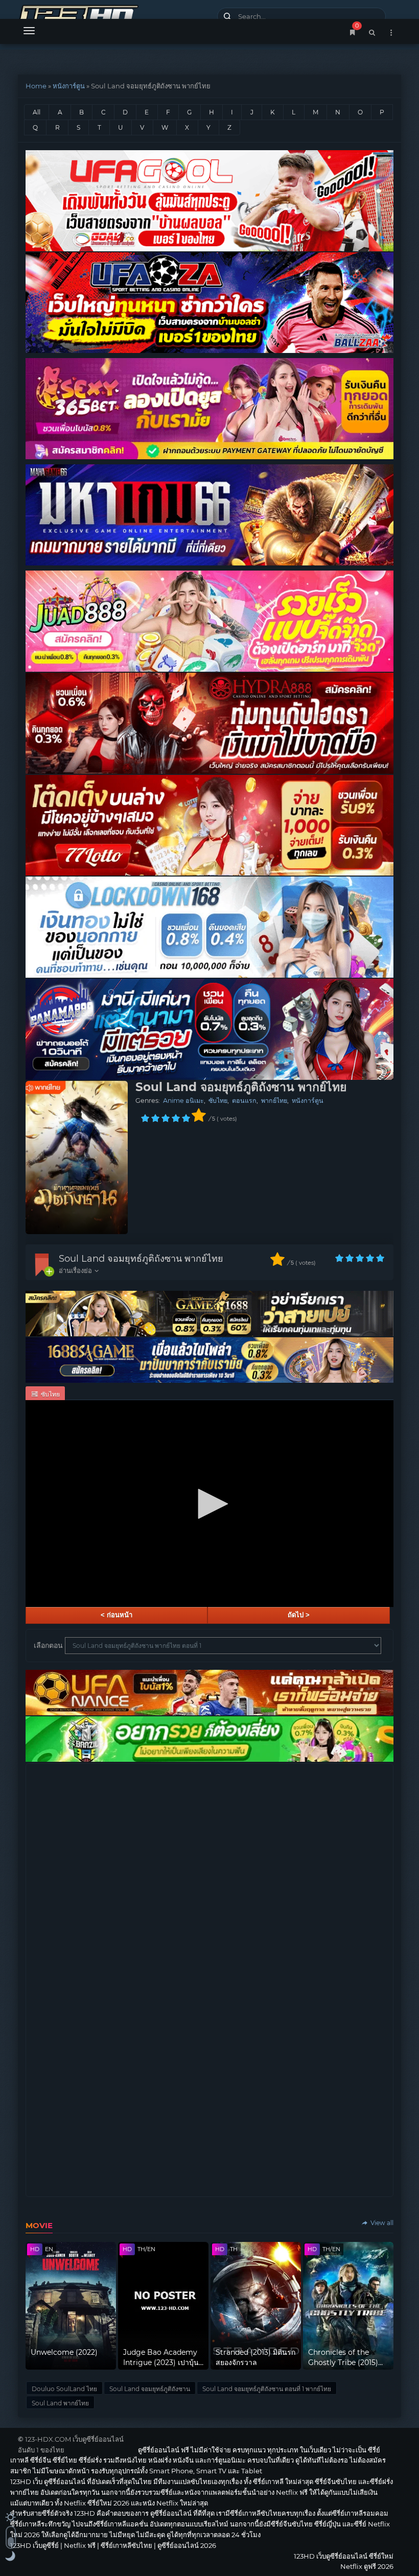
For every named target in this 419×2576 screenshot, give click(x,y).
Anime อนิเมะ (183, 1101)
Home (36, 86)
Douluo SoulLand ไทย (64, 2389)
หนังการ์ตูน (69, 86)
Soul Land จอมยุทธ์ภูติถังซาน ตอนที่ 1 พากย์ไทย (267, 2389)
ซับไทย (218, 1101)
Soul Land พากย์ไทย (60, 2403)
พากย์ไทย (274, 1101)
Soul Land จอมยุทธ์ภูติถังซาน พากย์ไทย (141, 1259)
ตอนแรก (244, 1101)
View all (381, 2223)
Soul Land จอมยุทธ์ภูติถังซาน (150, 2389)
